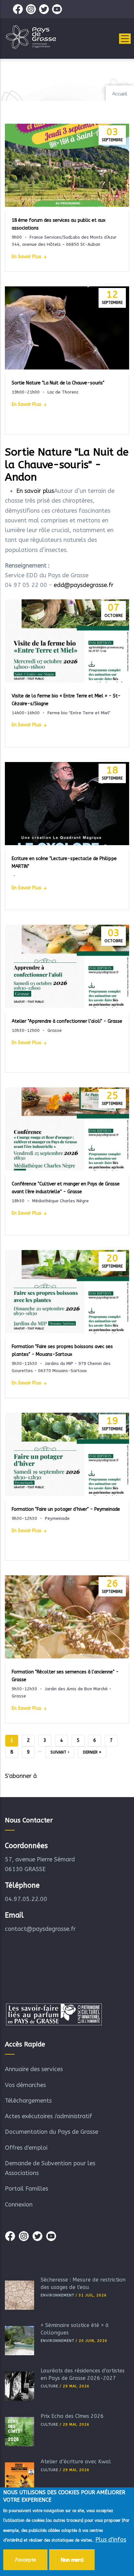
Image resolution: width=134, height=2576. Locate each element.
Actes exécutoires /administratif (48, 2116)
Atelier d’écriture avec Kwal (76, 2462)
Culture (49, 2386)
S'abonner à (21, 1776)
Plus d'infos (111, 2540)
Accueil (120, 94)
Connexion (19, 2205)
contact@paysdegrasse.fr (40, 1929)
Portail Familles (27, 2189)
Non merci (72, 2560)
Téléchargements (28, 2101)
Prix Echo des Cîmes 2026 (72, 2416)
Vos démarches (25, 2085)
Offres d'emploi (26, 2148)
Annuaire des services (34, 2069)
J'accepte (25, 2560)
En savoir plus (27, 257)
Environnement (57, 2295)
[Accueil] (31, 37)
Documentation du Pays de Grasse (52, 2132)
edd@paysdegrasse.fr (84, 585)
